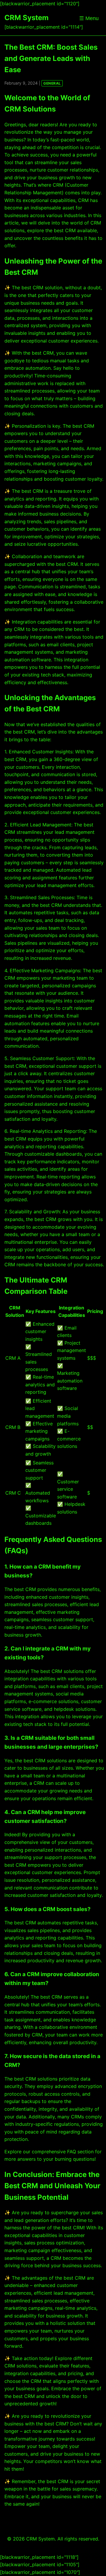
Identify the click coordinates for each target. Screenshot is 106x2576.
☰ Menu (89, 18)
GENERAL (52, 83)
